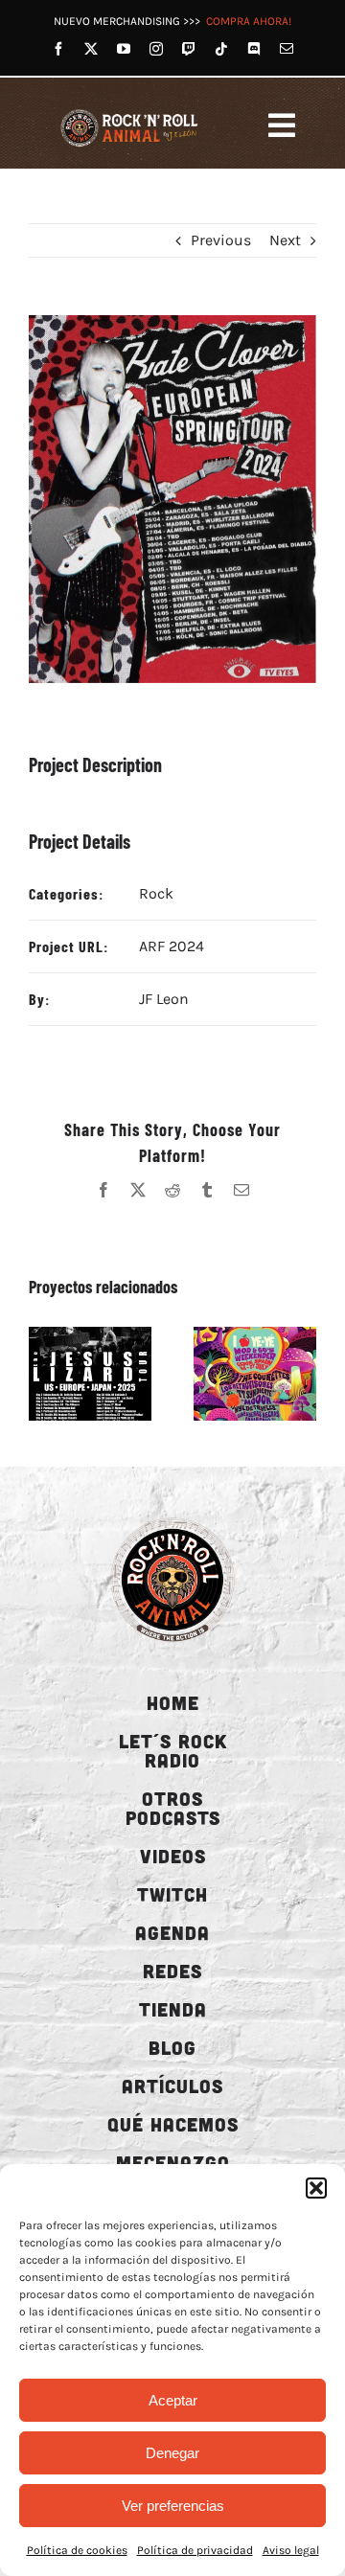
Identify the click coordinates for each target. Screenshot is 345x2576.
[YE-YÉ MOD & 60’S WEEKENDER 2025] (255, 1374)
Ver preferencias (173, 2506)
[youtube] (124, 49)
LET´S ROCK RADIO (173, 1750)
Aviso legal (291, 2550)
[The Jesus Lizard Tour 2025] (90, 1374)
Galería (112, 1374)
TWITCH (172, 1894)
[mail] (287, 49)
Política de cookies (77, 2550)
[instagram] (156, 49)
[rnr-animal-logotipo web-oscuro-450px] (172, 1518)
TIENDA (173, 2009)
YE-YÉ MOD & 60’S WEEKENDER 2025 (233, 1374)
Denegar (172, 2453)
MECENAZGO (173, 2162)
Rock (156, 893)
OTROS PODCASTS (173, 1808)
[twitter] (91, 49)
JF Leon (164, 999)
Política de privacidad (195, 2550)
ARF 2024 (172, 946)
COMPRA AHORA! (249, 21)
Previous (221, 240)
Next (285, 240)
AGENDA (172, 1932)
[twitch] (189, 49)
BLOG (172, 2047)
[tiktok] (221, 49)
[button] (316, 2188)
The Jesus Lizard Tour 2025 (68, 1374)
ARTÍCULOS (172, 2086)
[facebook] (58, 49)
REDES (172, 1971)
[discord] (254, 49)
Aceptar (173, 2400)
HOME (173, 1702)
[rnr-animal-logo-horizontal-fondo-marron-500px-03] (130, 112)
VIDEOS (173, 1856)
